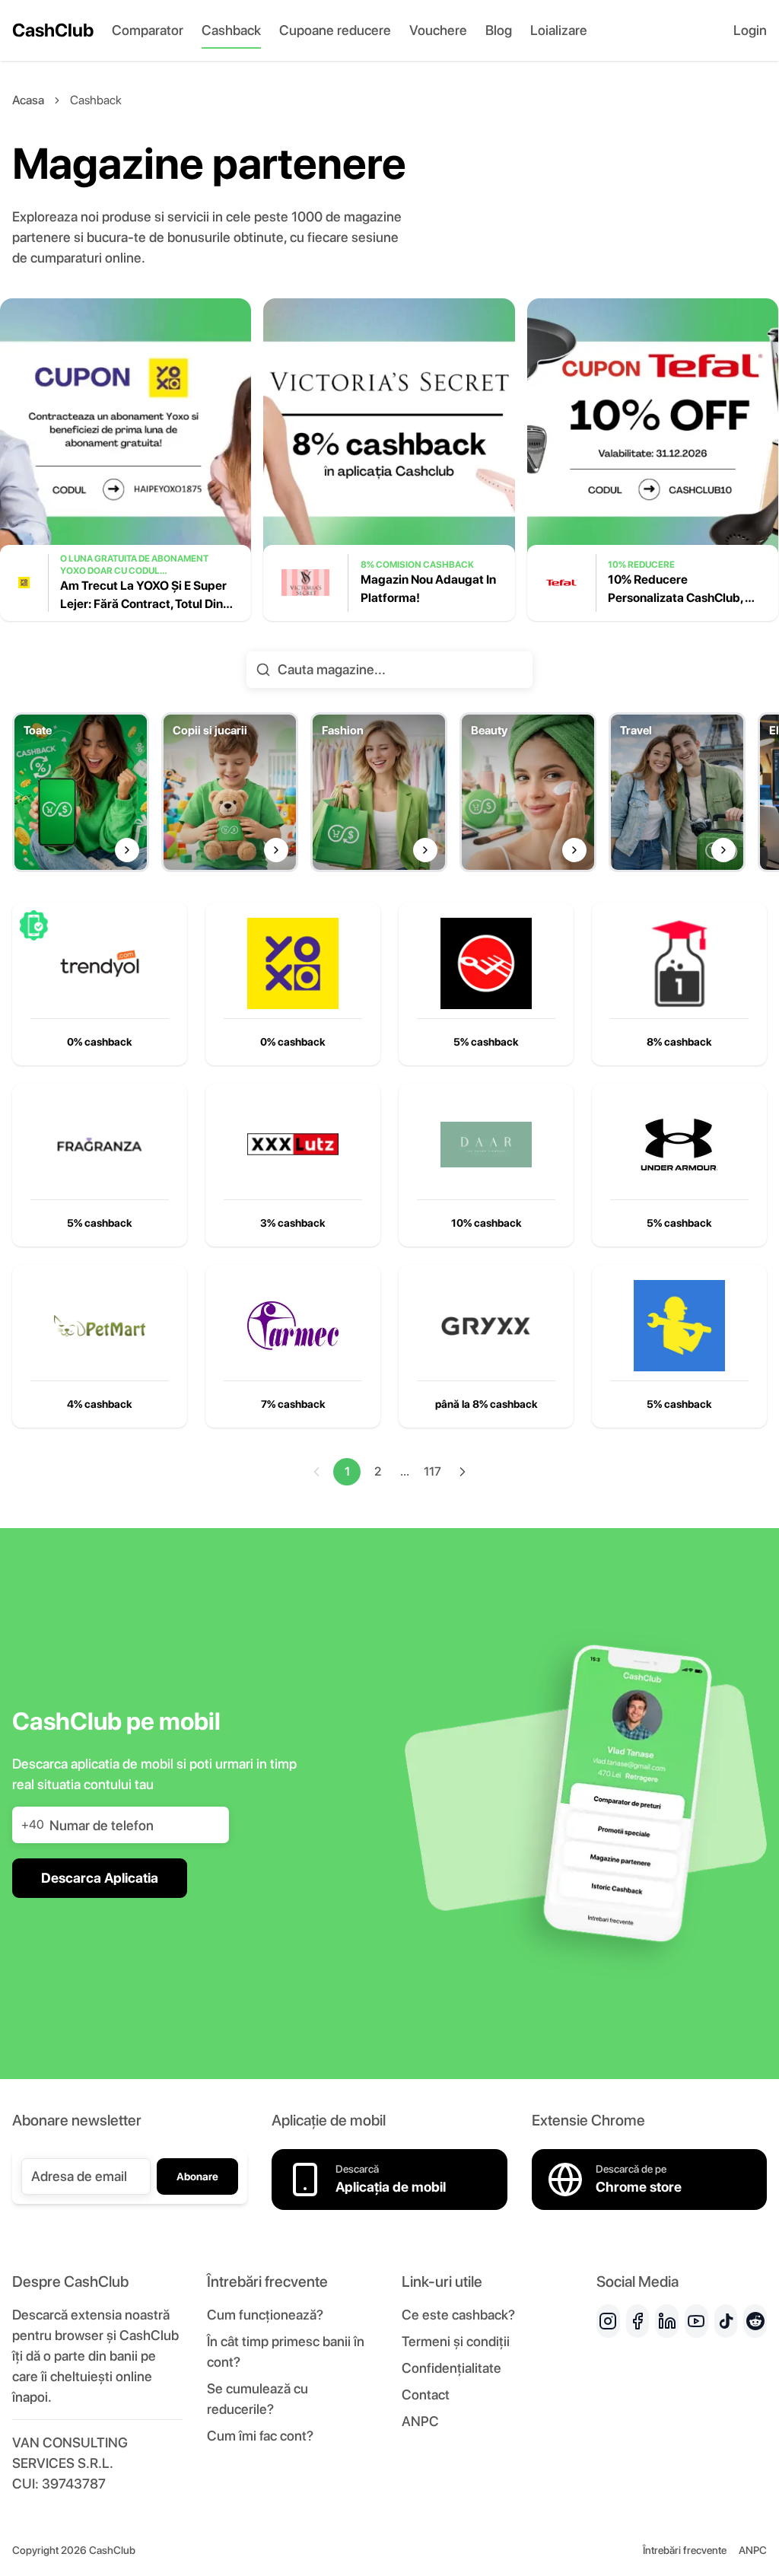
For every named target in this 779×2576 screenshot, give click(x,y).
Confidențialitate (452, 2368)
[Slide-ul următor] (765, 472)
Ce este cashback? (458, 2315)
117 (432, 1471)
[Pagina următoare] (463, 1472)
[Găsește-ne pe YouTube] (696, 2321)
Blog (499, 30)
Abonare (197, 2176)
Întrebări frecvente (685, 2550)
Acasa (28, 100)
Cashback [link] (96, 100)
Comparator (148, 30)
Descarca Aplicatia (100, 1878)
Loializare (559, 30)
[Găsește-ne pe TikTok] (726, 2321)
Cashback (231, 30)
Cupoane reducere (335, 30)
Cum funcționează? (265, 2315)
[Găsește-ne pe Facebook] (638, 2321)
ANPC (420, 2421)
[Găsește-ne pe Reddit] (755, 2321)
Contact (426, 2395)
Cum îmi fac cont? (260, 2436)
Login (750, 30)
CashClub (53, 30)
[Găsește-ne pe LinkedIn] (667, 2321)
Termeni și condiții (456, 2341)
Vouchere (438, 30)
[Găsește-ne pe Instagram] (608, 2321)
